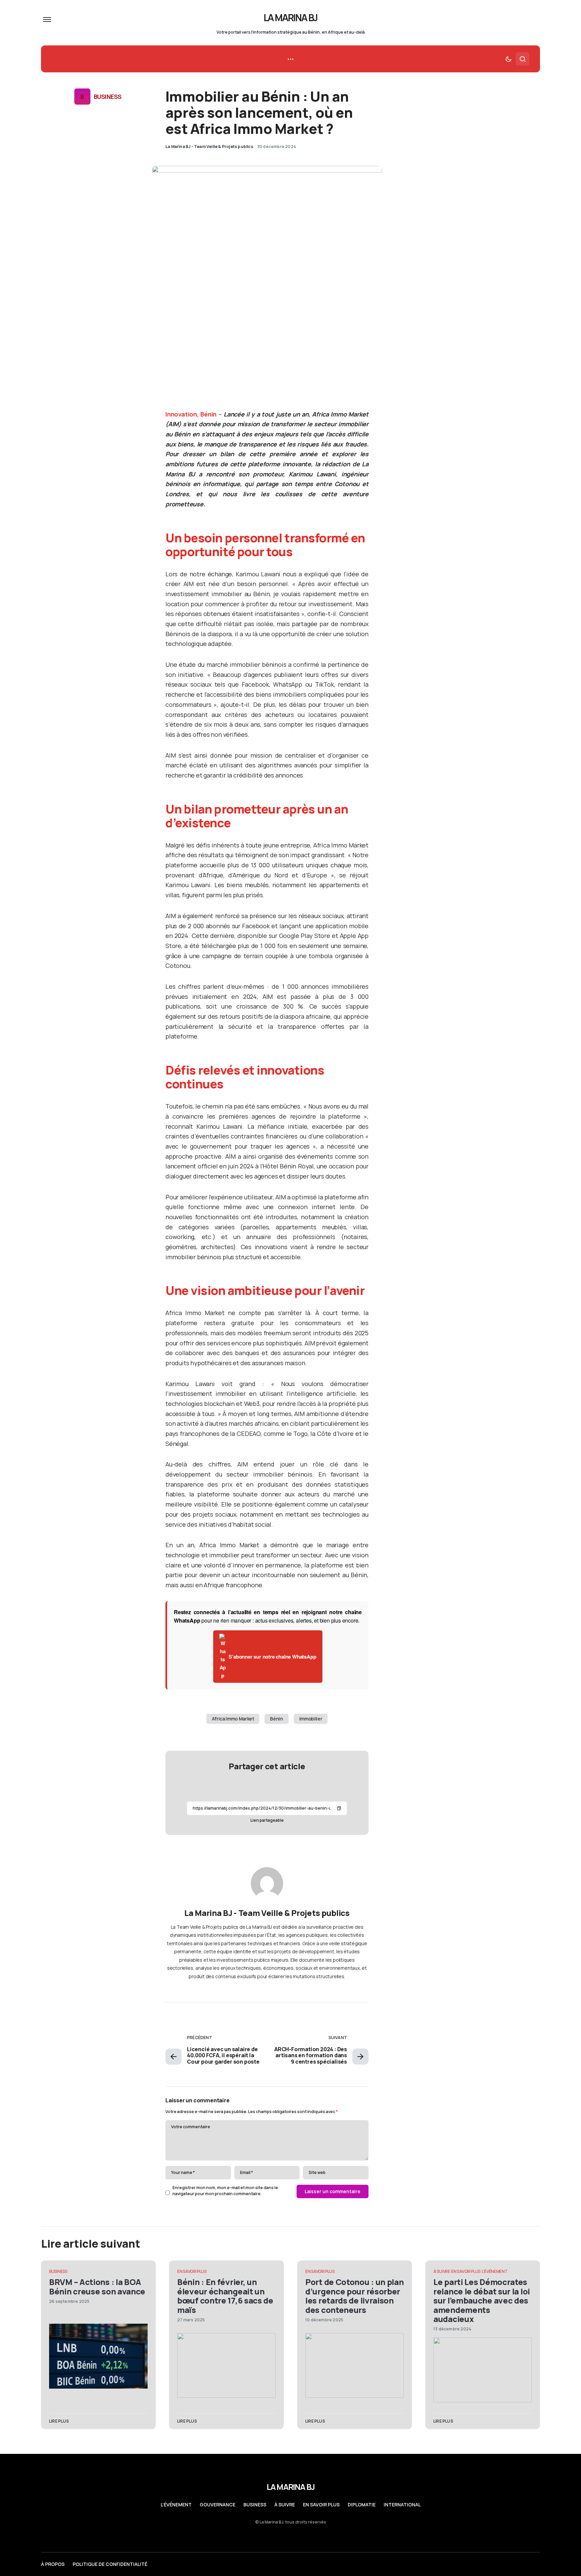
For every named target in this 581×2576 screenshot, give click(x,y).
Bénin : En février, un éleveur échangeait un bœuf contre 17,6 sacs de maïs (225, 2296)
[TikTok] (537, 2564)
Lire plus (59, 2421)
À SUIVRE (442, 2271)
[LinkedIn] (498, 2564)
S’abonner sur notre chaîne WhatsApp (272, 1657)
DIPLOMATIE (362, 2505)
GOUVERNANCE (218, 2505)
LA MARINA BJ (291, 17)
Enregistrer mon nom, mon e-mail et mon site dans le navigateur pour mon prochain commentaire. (225, 2191)
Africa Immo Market (233, 1719)
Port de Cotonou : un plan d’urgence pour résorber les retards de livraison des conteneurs (355, 2296)
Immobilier (311, 1719)
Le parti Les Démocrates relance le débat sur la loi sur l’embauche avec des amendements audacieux (482, 2300)
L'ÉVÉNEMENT (495, 2271)
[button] (47, 20)
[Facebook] (524, 2564)
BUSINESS (108, 97)
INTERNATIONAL (402, 2505)
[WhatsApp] (511, 2564)
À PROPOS (53, 2564)
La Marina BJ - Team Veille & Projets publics (267, 1913)
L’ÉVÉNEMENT (176, 2505)
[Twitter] (485, 2564)
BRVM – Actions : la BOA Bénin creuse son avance (97, 2286)
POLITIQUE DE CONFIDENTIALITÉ (110, 2564)
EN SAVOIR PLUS (192, 2271)
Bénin (276, 1719)
